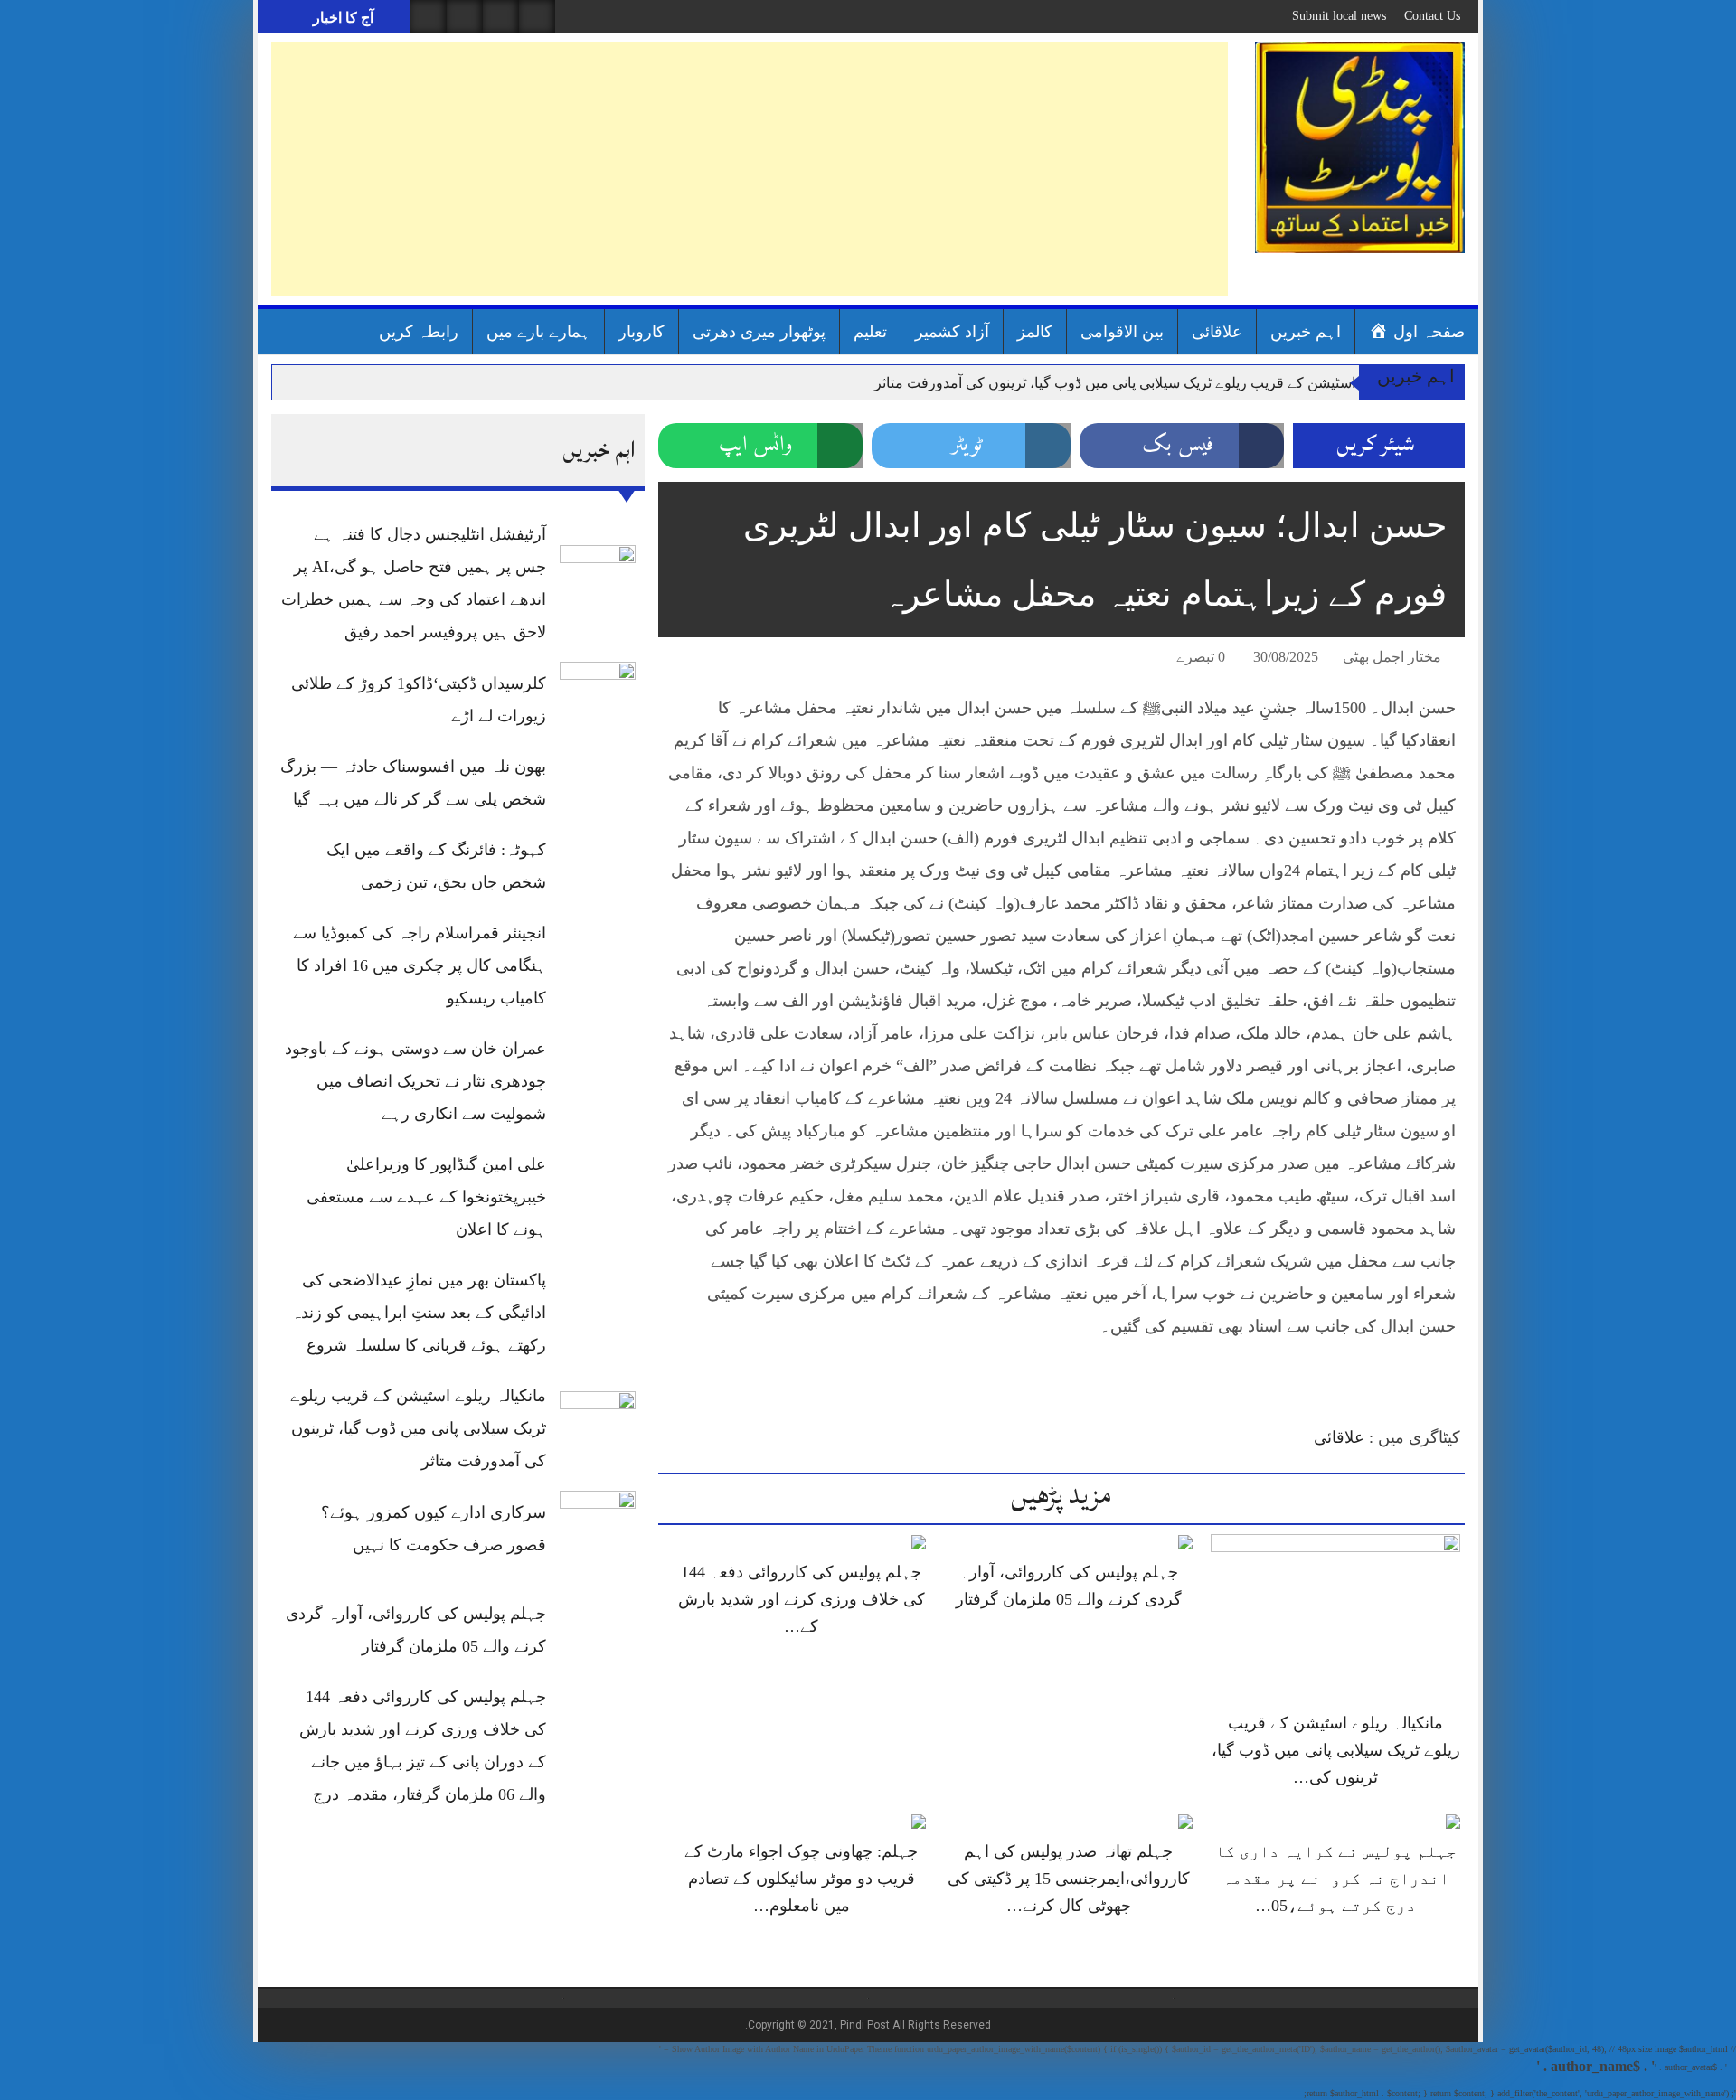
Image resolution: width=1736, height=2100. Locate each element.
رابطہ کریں (419, 332)
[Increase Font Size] (698, 660)
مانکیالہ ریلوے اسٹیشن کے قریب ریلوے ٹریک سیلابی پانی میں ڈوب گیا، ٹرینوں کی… (1336, 1750)
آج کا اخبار (341, 18)
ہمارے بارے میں (538, 332)
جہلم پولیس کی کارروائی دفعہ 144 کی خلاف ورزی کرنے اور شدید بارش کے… (802, 1599)
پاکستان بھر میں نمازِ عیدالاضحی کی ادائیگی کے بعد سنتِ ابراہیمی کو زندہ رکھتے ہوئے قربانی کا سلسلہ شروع (419, 1313)
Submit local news (1339, 16)
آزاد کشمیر (952, 332)
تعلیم (870, 332)
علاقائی (1217, 332)
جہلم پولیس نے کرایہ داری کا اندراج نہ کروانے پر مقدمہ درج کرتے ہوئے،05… (1336, 1879)
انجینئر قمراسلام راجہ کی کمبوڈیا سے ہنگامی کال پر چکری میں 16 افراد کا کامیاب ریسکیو (420, 965)
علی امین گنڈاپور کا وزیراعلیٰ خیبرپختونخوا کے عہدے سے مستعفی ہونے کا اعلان (426, 1197)
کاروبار (642, 332)
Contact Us (1432, 16)
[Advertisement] (750, 169)
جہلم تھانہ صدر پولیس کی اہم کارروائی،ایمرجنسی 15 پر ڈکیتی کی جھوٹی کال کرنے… (1069, 1879)
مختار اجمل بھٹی (1392, 657)
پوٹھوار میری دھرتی (759, 332)
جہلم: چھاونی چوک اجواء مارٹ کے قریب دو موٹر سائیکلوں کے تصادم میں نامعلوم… (801, 1879)
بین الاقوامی (1122, 332)
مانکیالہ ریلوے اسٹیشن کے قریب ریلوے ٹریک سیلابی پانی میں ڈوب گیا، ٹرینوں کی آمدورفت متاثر (1158, 383)
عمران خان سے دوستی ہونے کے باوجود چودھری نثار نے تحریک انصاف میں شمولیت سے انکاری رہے (415, 1081)
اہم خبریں (1306, 332)
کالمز (1035, 332)
